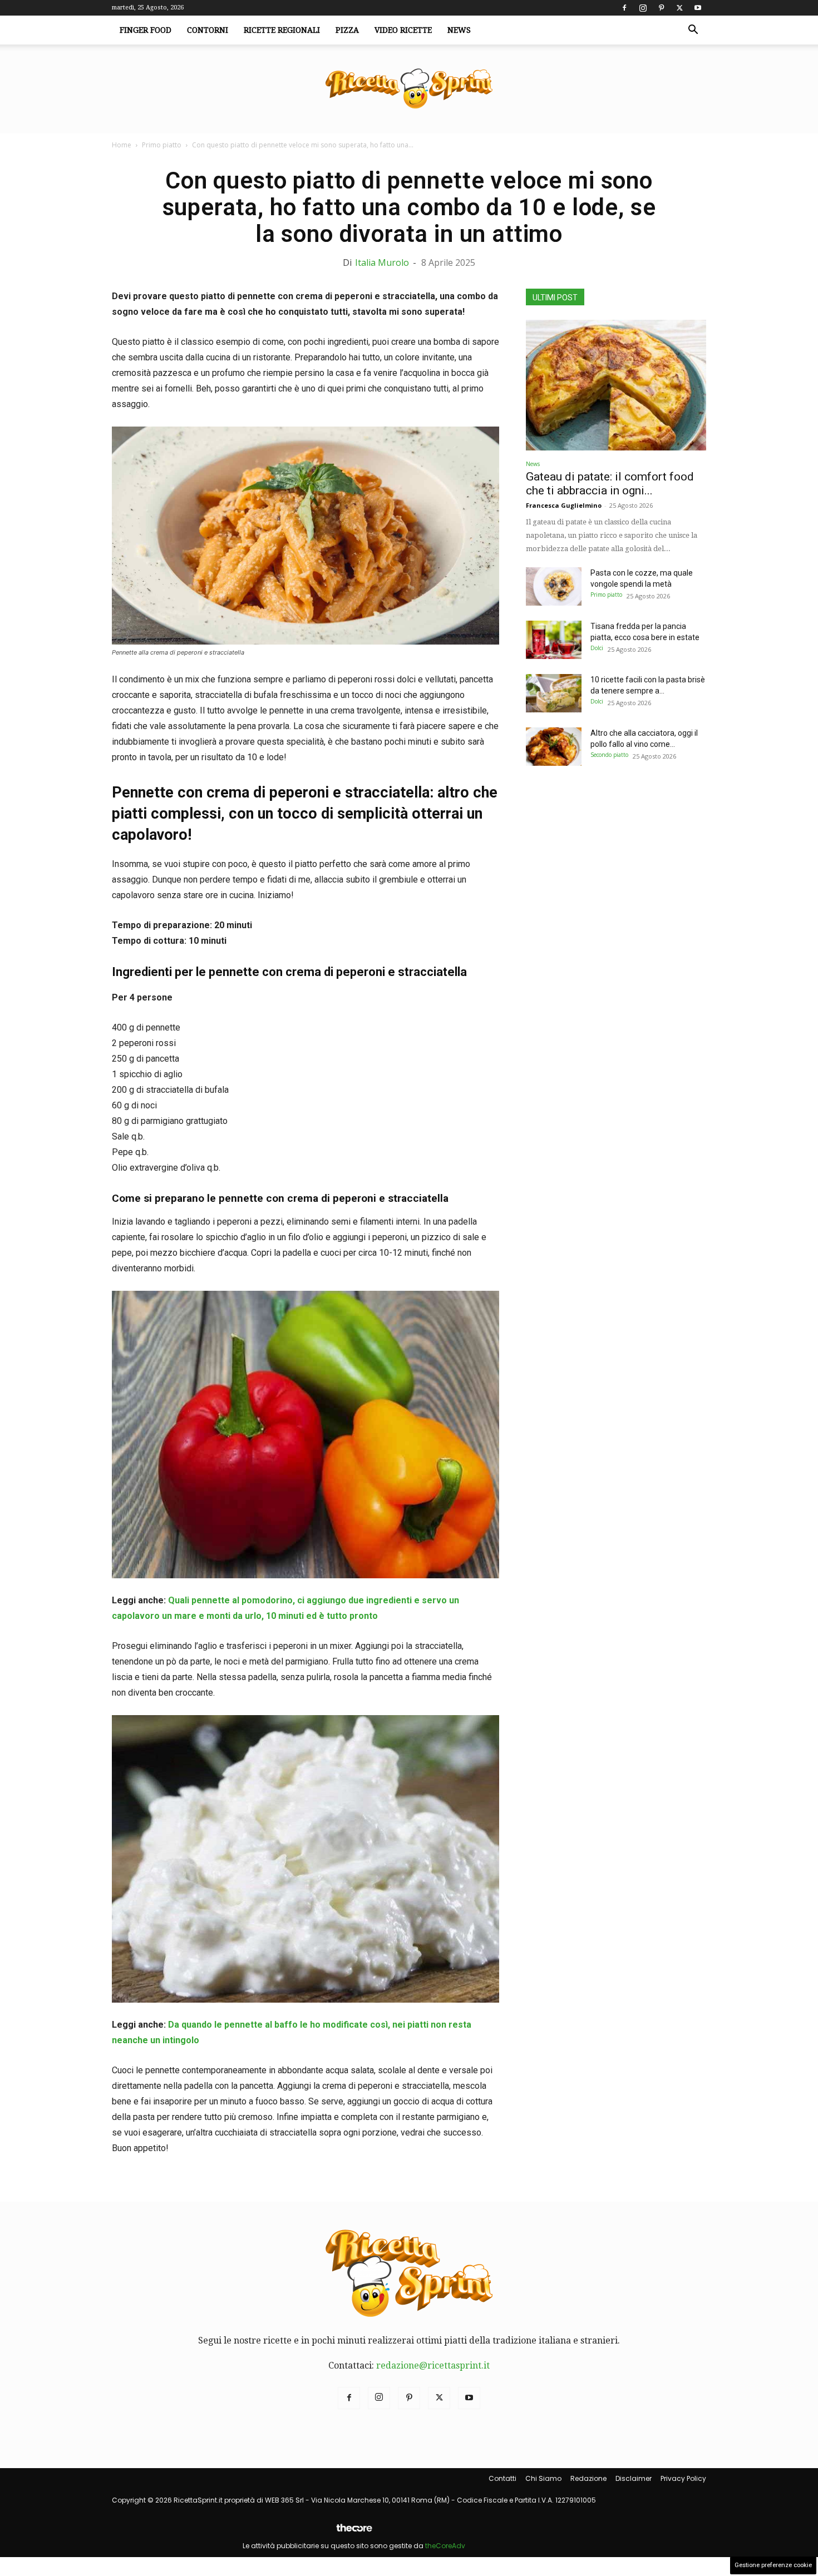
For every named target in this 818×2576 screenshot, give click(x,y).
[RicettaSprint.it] (409, 89)
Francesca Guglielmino (564, 505)
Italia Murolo (382, 262)
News (459, 30)
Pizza (347, 30)
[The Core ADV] (354, 2532)
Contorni (208, 30)
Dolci (597, 648)
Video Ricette (403, 30)
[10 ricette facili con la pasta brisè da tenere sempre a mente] (554, 693)
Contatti (502, 2478)
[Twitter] (679, 8)
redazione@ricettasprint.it (433, 2366)
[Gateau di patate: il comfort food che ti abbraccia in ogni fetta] (616, 385)
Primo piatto (162, 145)
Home (122, 145)
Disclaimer (634, 2478)
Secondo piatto (609, 755)
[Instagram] (643, 8)
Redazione (588, 2478)
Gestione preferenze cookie (773, 2565)
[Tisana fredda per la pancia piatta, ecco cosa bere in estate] (554, 640)
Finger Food (146, 30)
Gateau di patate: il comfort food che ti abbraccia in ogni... (610, 484)
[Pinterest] (661, 8)
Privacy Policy (683, 2478)
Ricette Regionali (282, 30)
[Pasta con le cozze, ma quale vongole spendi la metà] (554, 586)
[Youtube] (698, 8)
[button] (693, 31)
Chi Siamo (543, 2478)
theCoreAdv (445, 2546)
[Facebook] (624, 8)
